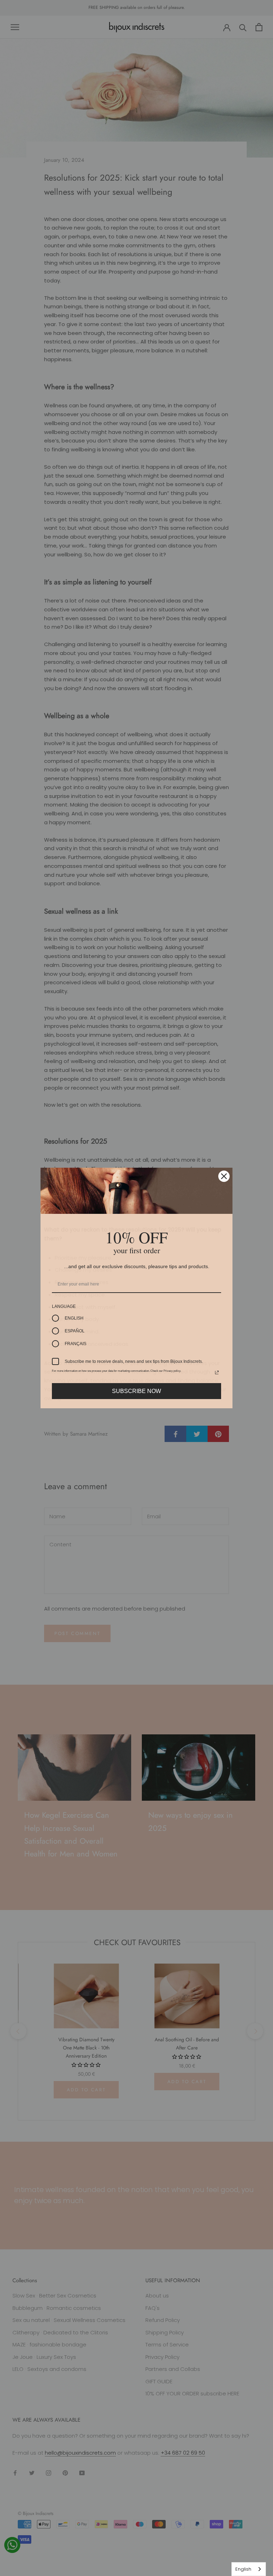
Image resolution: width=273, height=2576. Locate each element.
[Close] (224, 1176)
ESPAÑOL (75, 1331)
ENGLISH (74, 1318)
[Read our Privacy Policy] (217, 1372)
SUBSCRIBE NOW (136, 1391)
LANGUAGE (64, 1306)
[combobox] (249, 2569)
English (243, 2569)
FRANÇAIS (76, 1344)
